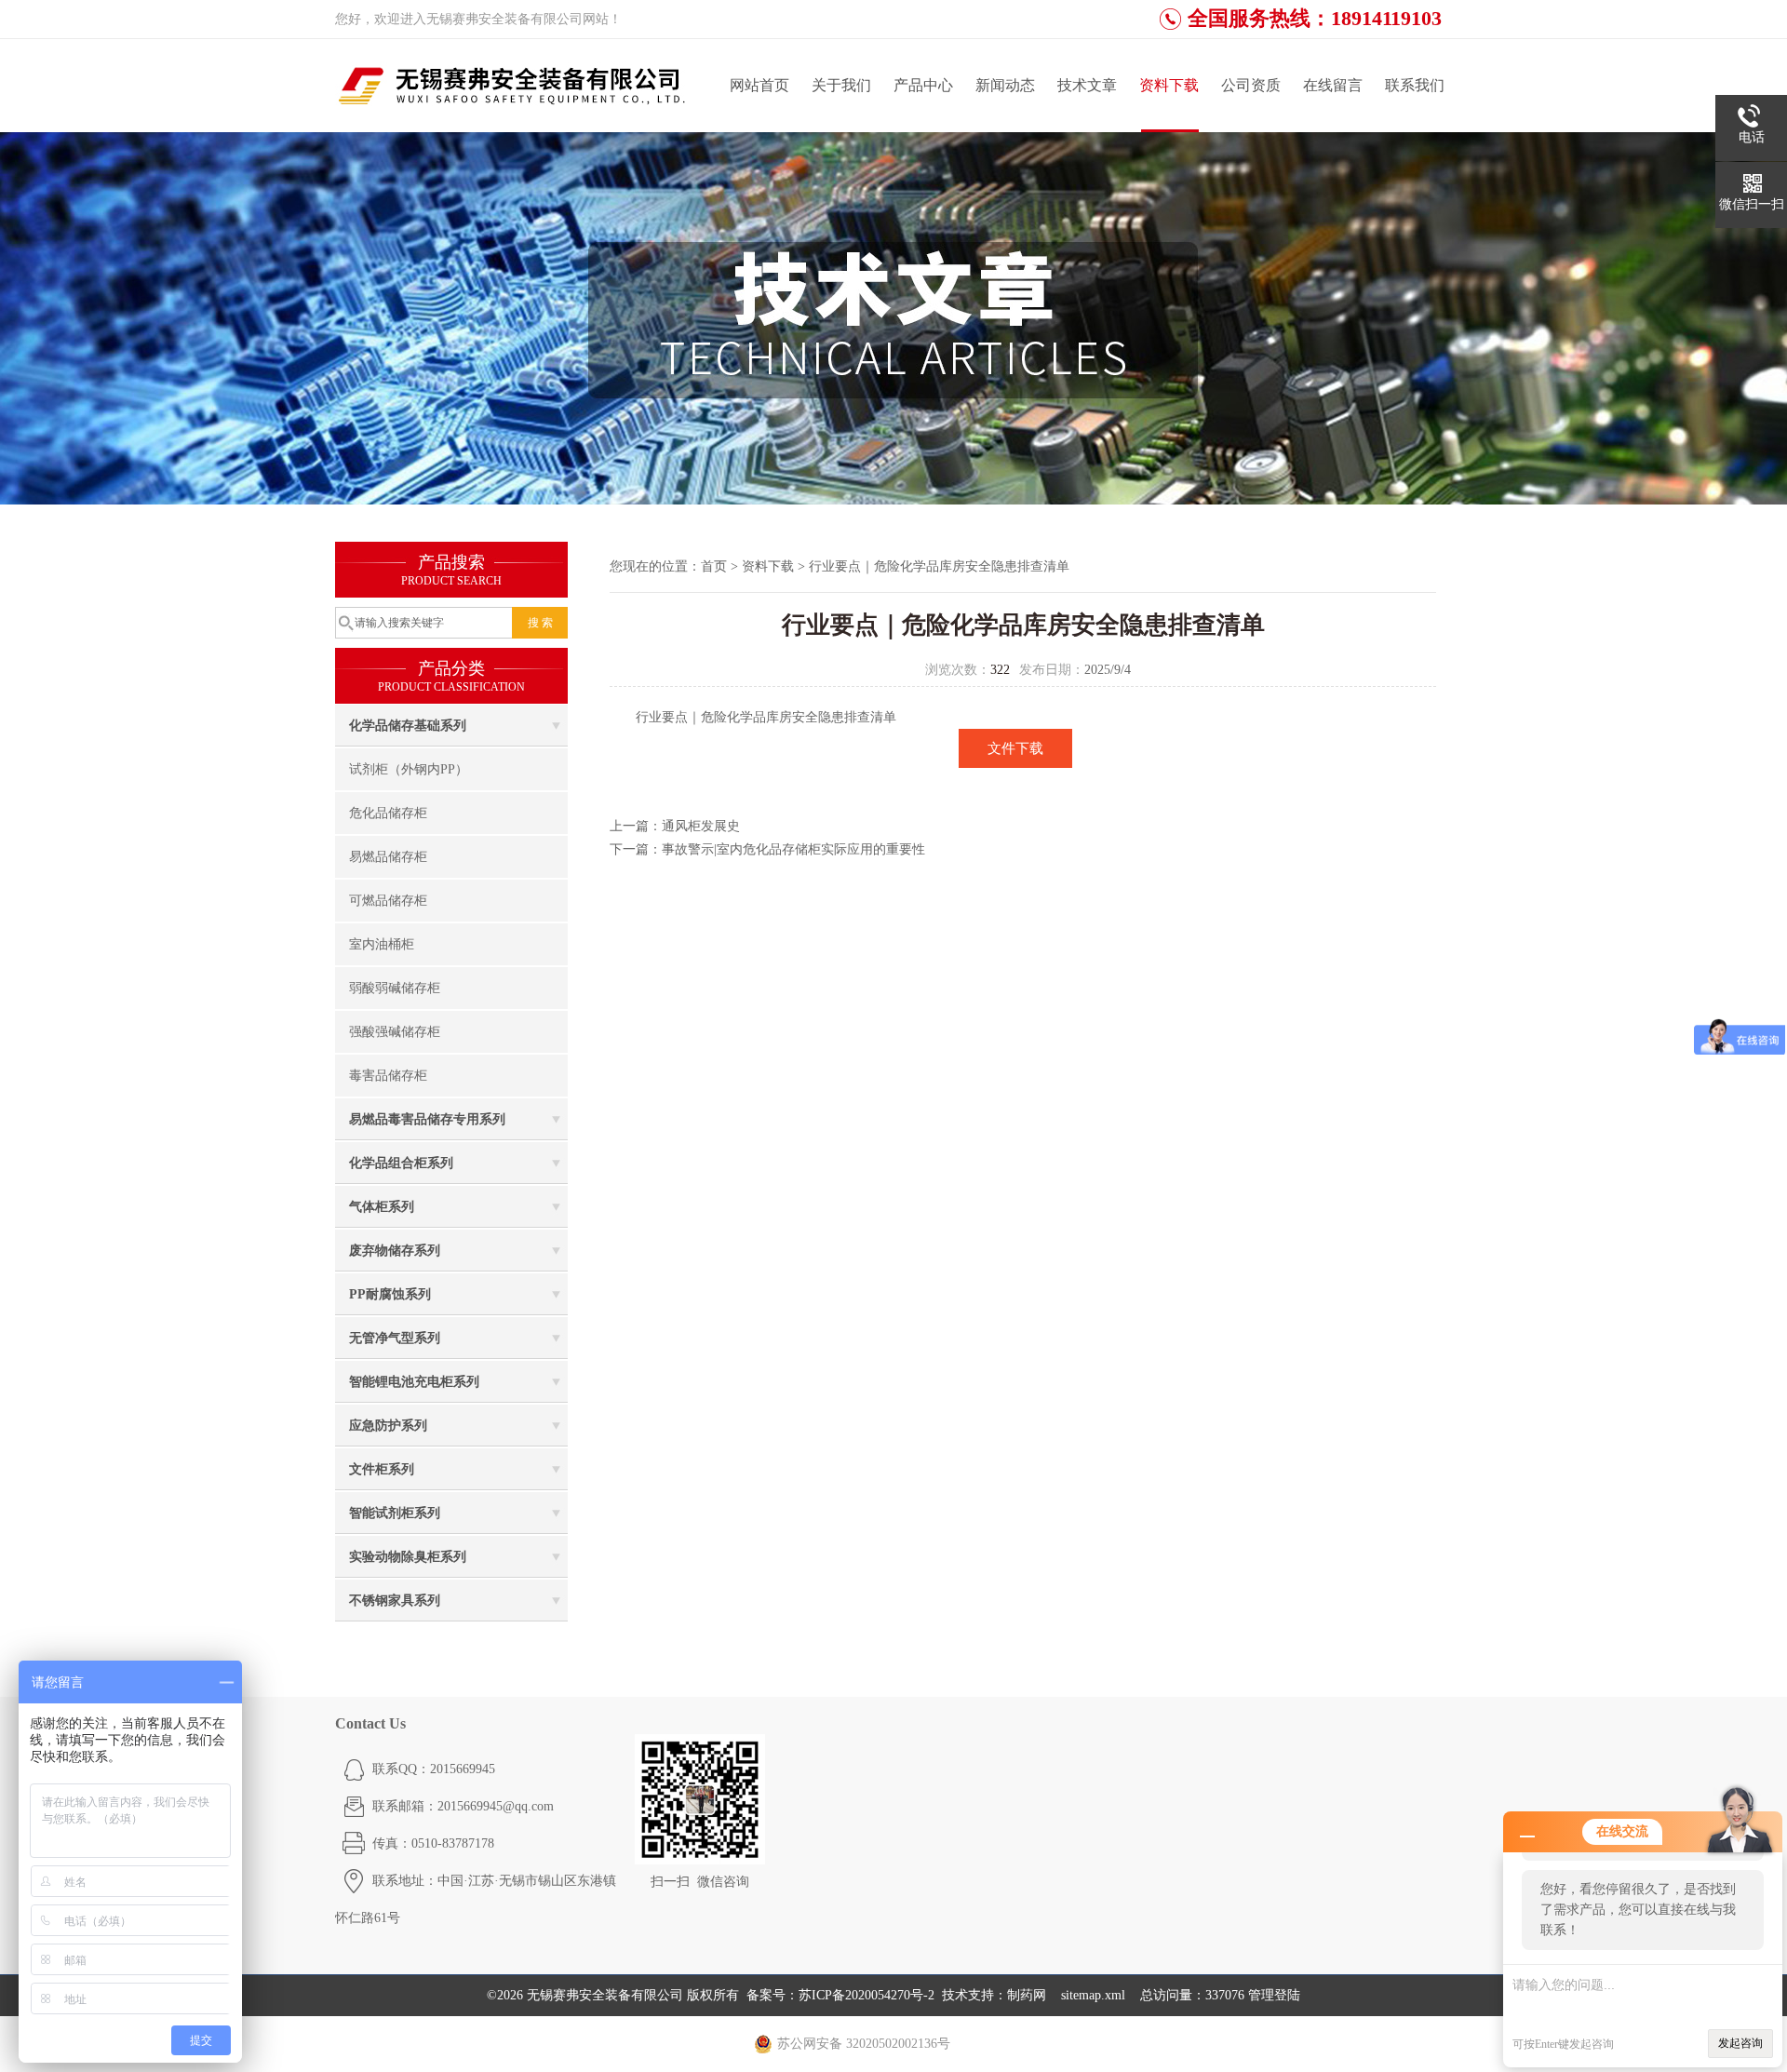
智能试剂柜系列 (395, 1513)
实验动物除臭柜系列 (408, 1557)
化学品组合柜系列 (401, 1163)
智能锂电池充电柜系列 (414, 1382)
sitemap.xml (1093, 1995)
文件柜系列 (382, 1469)
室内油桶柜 (382, 944)
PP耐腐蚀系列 (390, 1294)
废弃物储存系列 (395, 1251)
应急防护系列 (388, 1426)
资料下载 (1169, 85)
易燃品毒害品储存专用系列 (427, 1119)
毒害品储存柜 (388, 1076)
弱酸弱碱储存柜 (395, 988)
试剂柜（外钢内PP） (409, 769)
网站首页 (759, 85)
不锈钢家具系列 (395, 1601)
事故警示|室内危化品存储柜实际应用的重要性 (793, 849)
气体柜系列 (382, 1207)
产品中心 (923, 85)
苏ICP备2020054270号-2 (867, 1995)
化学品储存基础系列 (408, 726)
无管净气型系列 (395, 1338)
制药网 (1027, 1995)
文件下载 (1015, 748)
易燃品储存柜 (388, 857)
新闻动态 (1005, 85)
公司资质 (1251, 85)
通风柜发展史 (701, 826)
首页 (714, 566)
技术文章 (1087, 85)
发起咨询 (1740, 2043)
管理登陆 (1274, 1995)
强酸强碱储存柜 (395, 1032)
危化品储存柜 (388, 813)
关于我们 (841, 85)
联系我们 (1415, 85)
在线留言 (1333, 85)
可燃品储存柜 (388, 901)
